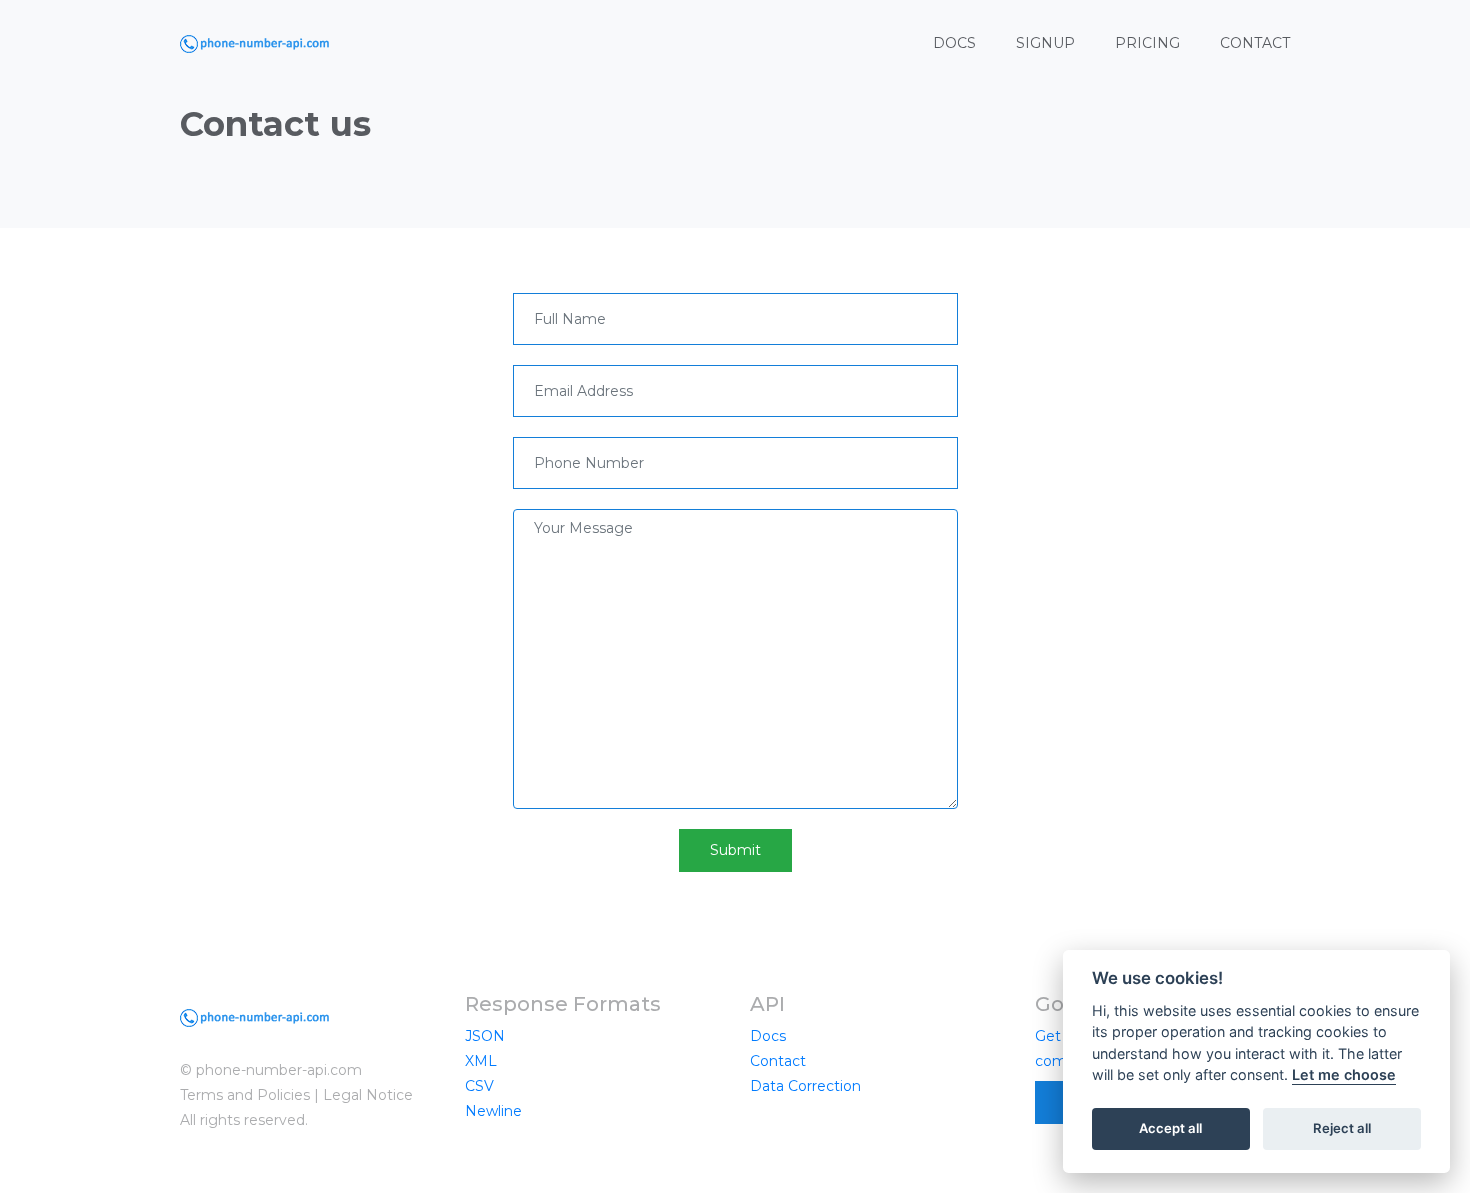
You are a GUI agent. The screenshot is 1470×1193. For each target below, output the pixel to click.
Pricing (1147, 43)
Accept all (1170, 1129)
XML (481, 1061)
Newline (493, 1111)
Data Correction (805, 1086)
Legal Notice (368, 1095)
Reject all (1342, 1129)
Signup (1045, 43)
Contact (1255, 43)
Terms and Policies (245, 1095)
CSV (479, 1086)
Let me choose (1344, 1075)
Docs (954, 43)
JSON (485, 1036)
